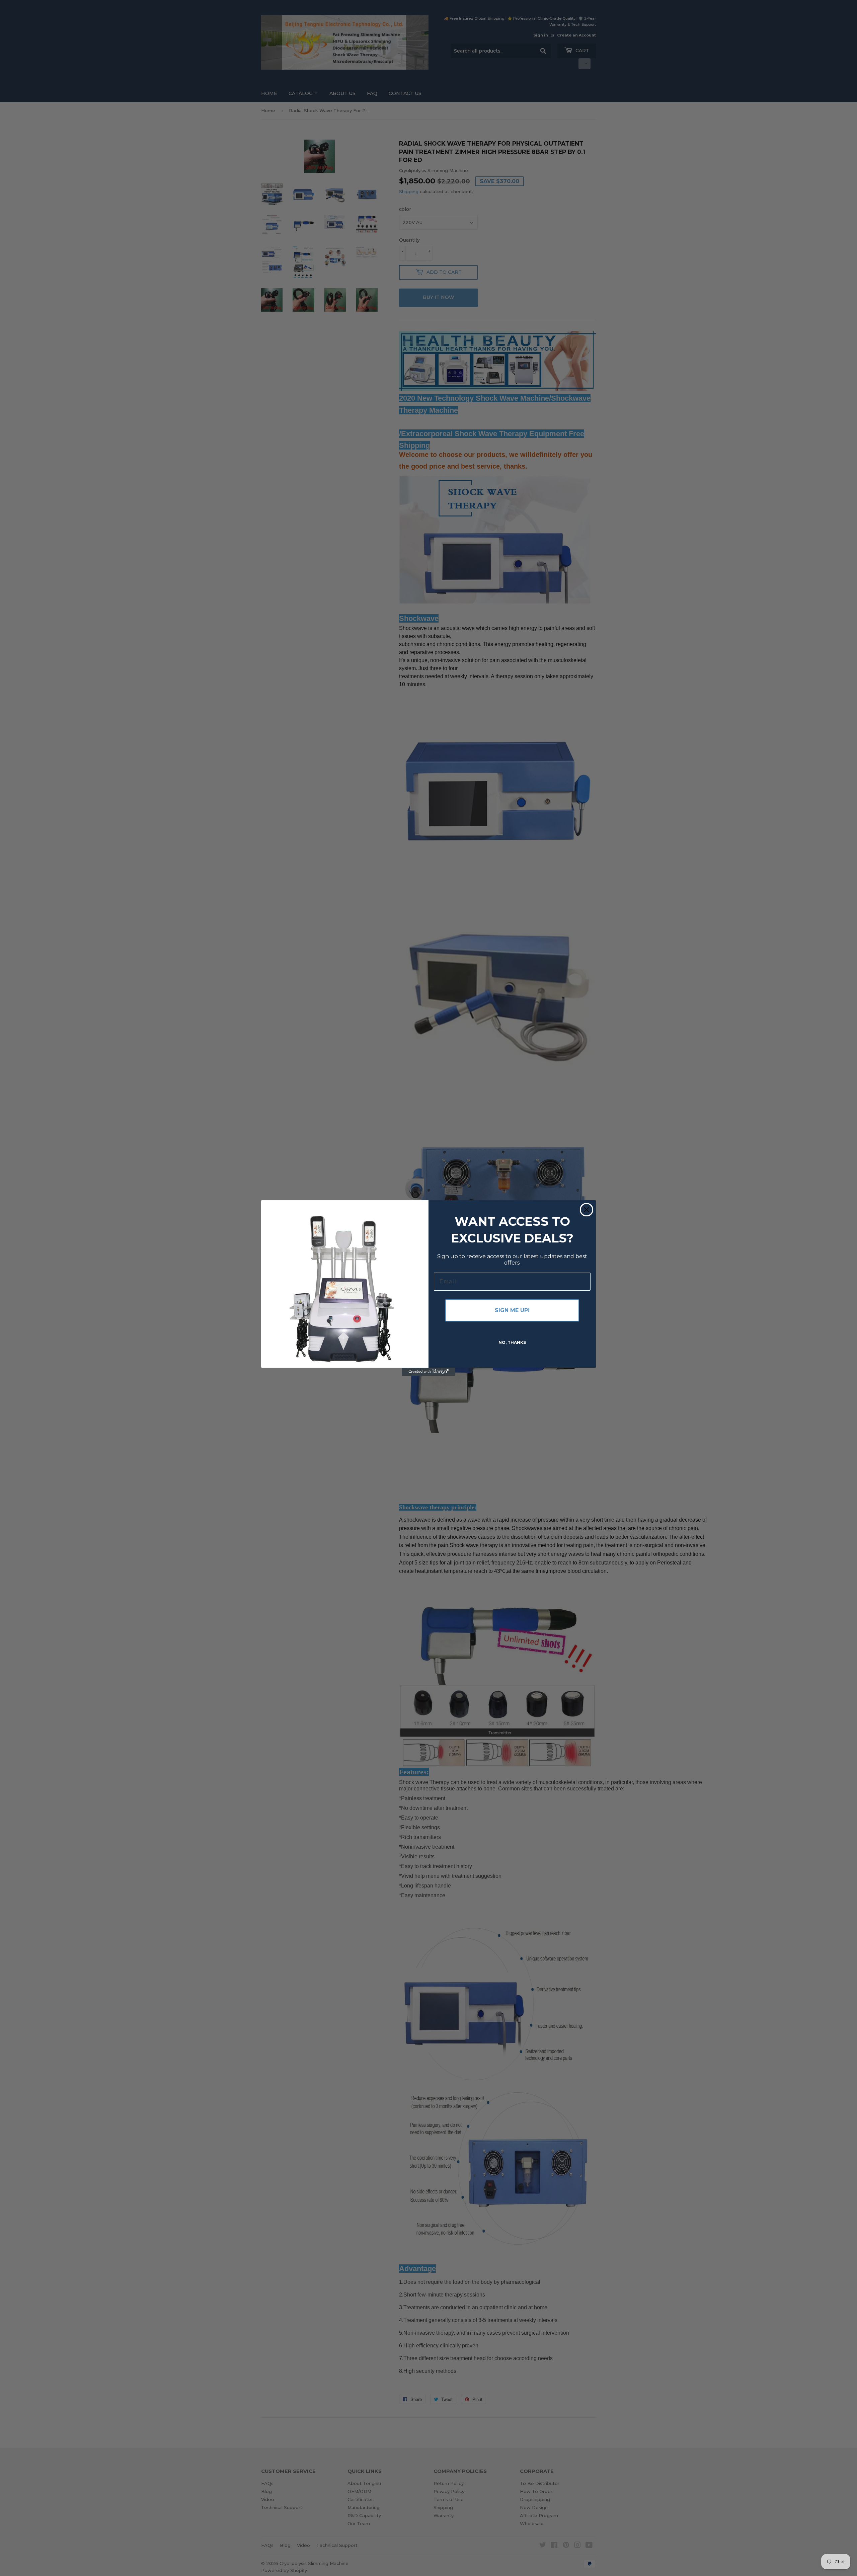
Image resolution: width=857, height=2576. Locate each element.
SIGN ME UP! (512, 1310)
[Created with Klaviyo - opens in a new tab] (428, 1372)
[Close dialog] (587, 1210)
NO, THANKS (512, 1342)
